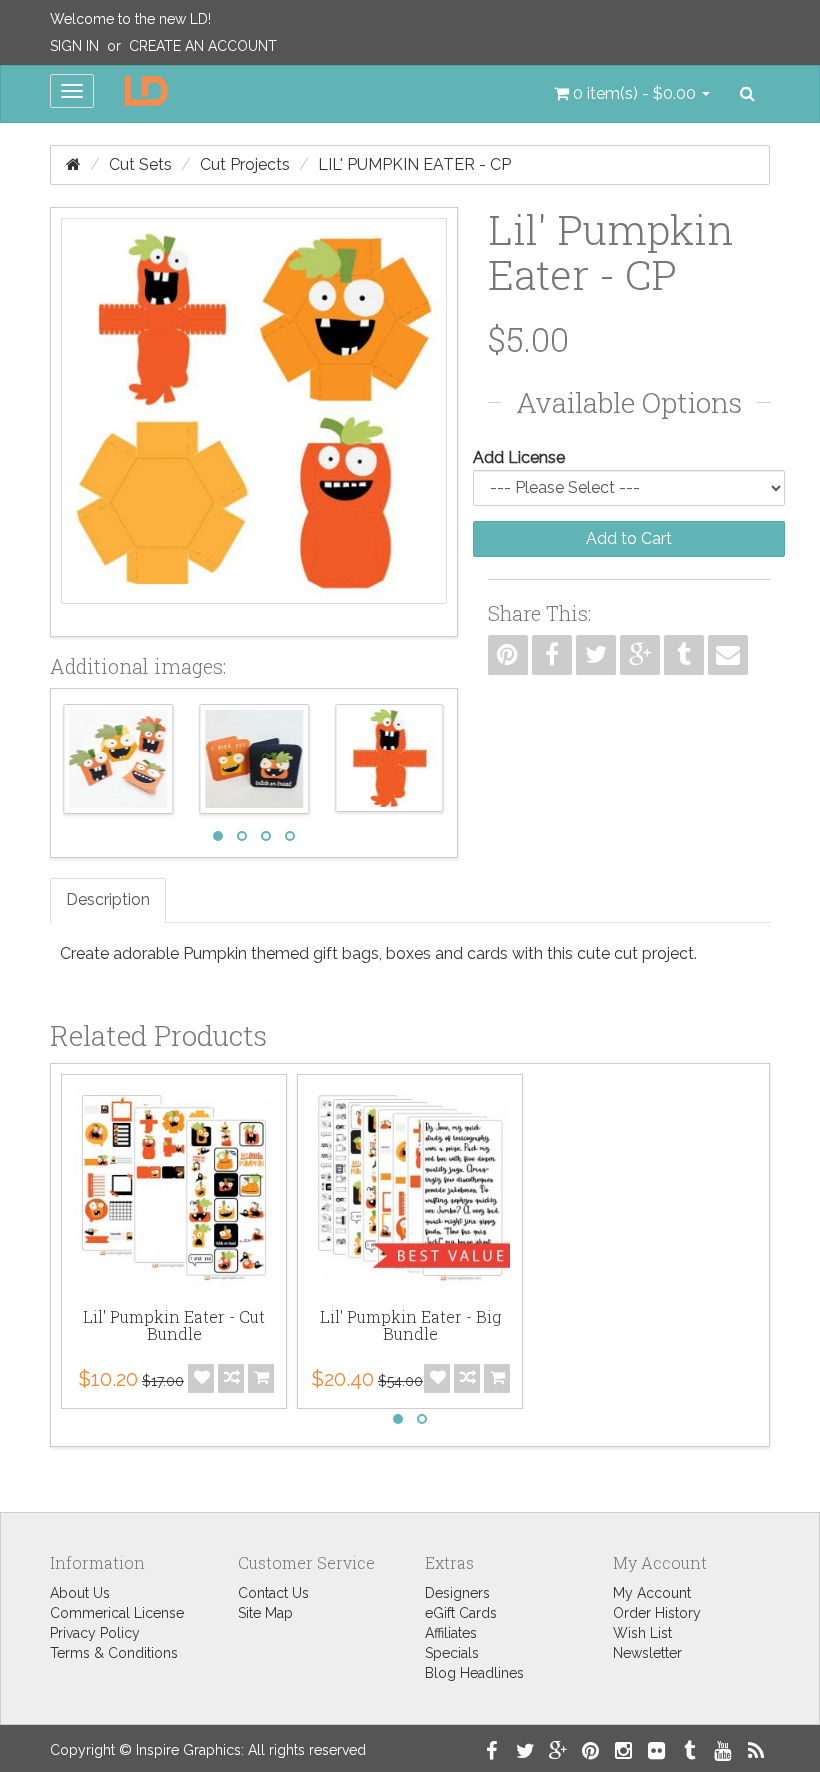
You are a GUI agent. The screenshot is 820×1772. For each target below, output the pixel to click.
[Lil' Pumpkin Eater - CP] (254, 422)
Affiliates (451, 1633)
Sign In (74, 46)
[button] (632, 94)
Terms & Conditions (114, 1653)
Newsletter (647, 1653)
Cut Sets (140, 164)
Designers (457, 1593)
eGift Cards (461, 1613)
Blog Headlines (474, 1673)
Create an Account (203, 46)
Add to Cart (629, 538)
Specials (452, 1653)
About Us (80, 1593)
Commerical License (117, 1613)
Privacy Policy (95, 1633)
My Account (652, 1593)
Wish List (642, 1633)
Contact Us (273, 1593)
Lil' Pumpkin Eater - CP (414, 164)
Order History (657, 1613)
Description (108, 899)
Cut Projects (245, 164)
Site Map (265, 1613)
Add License (519, 457)
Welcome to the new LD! (130, 19)
